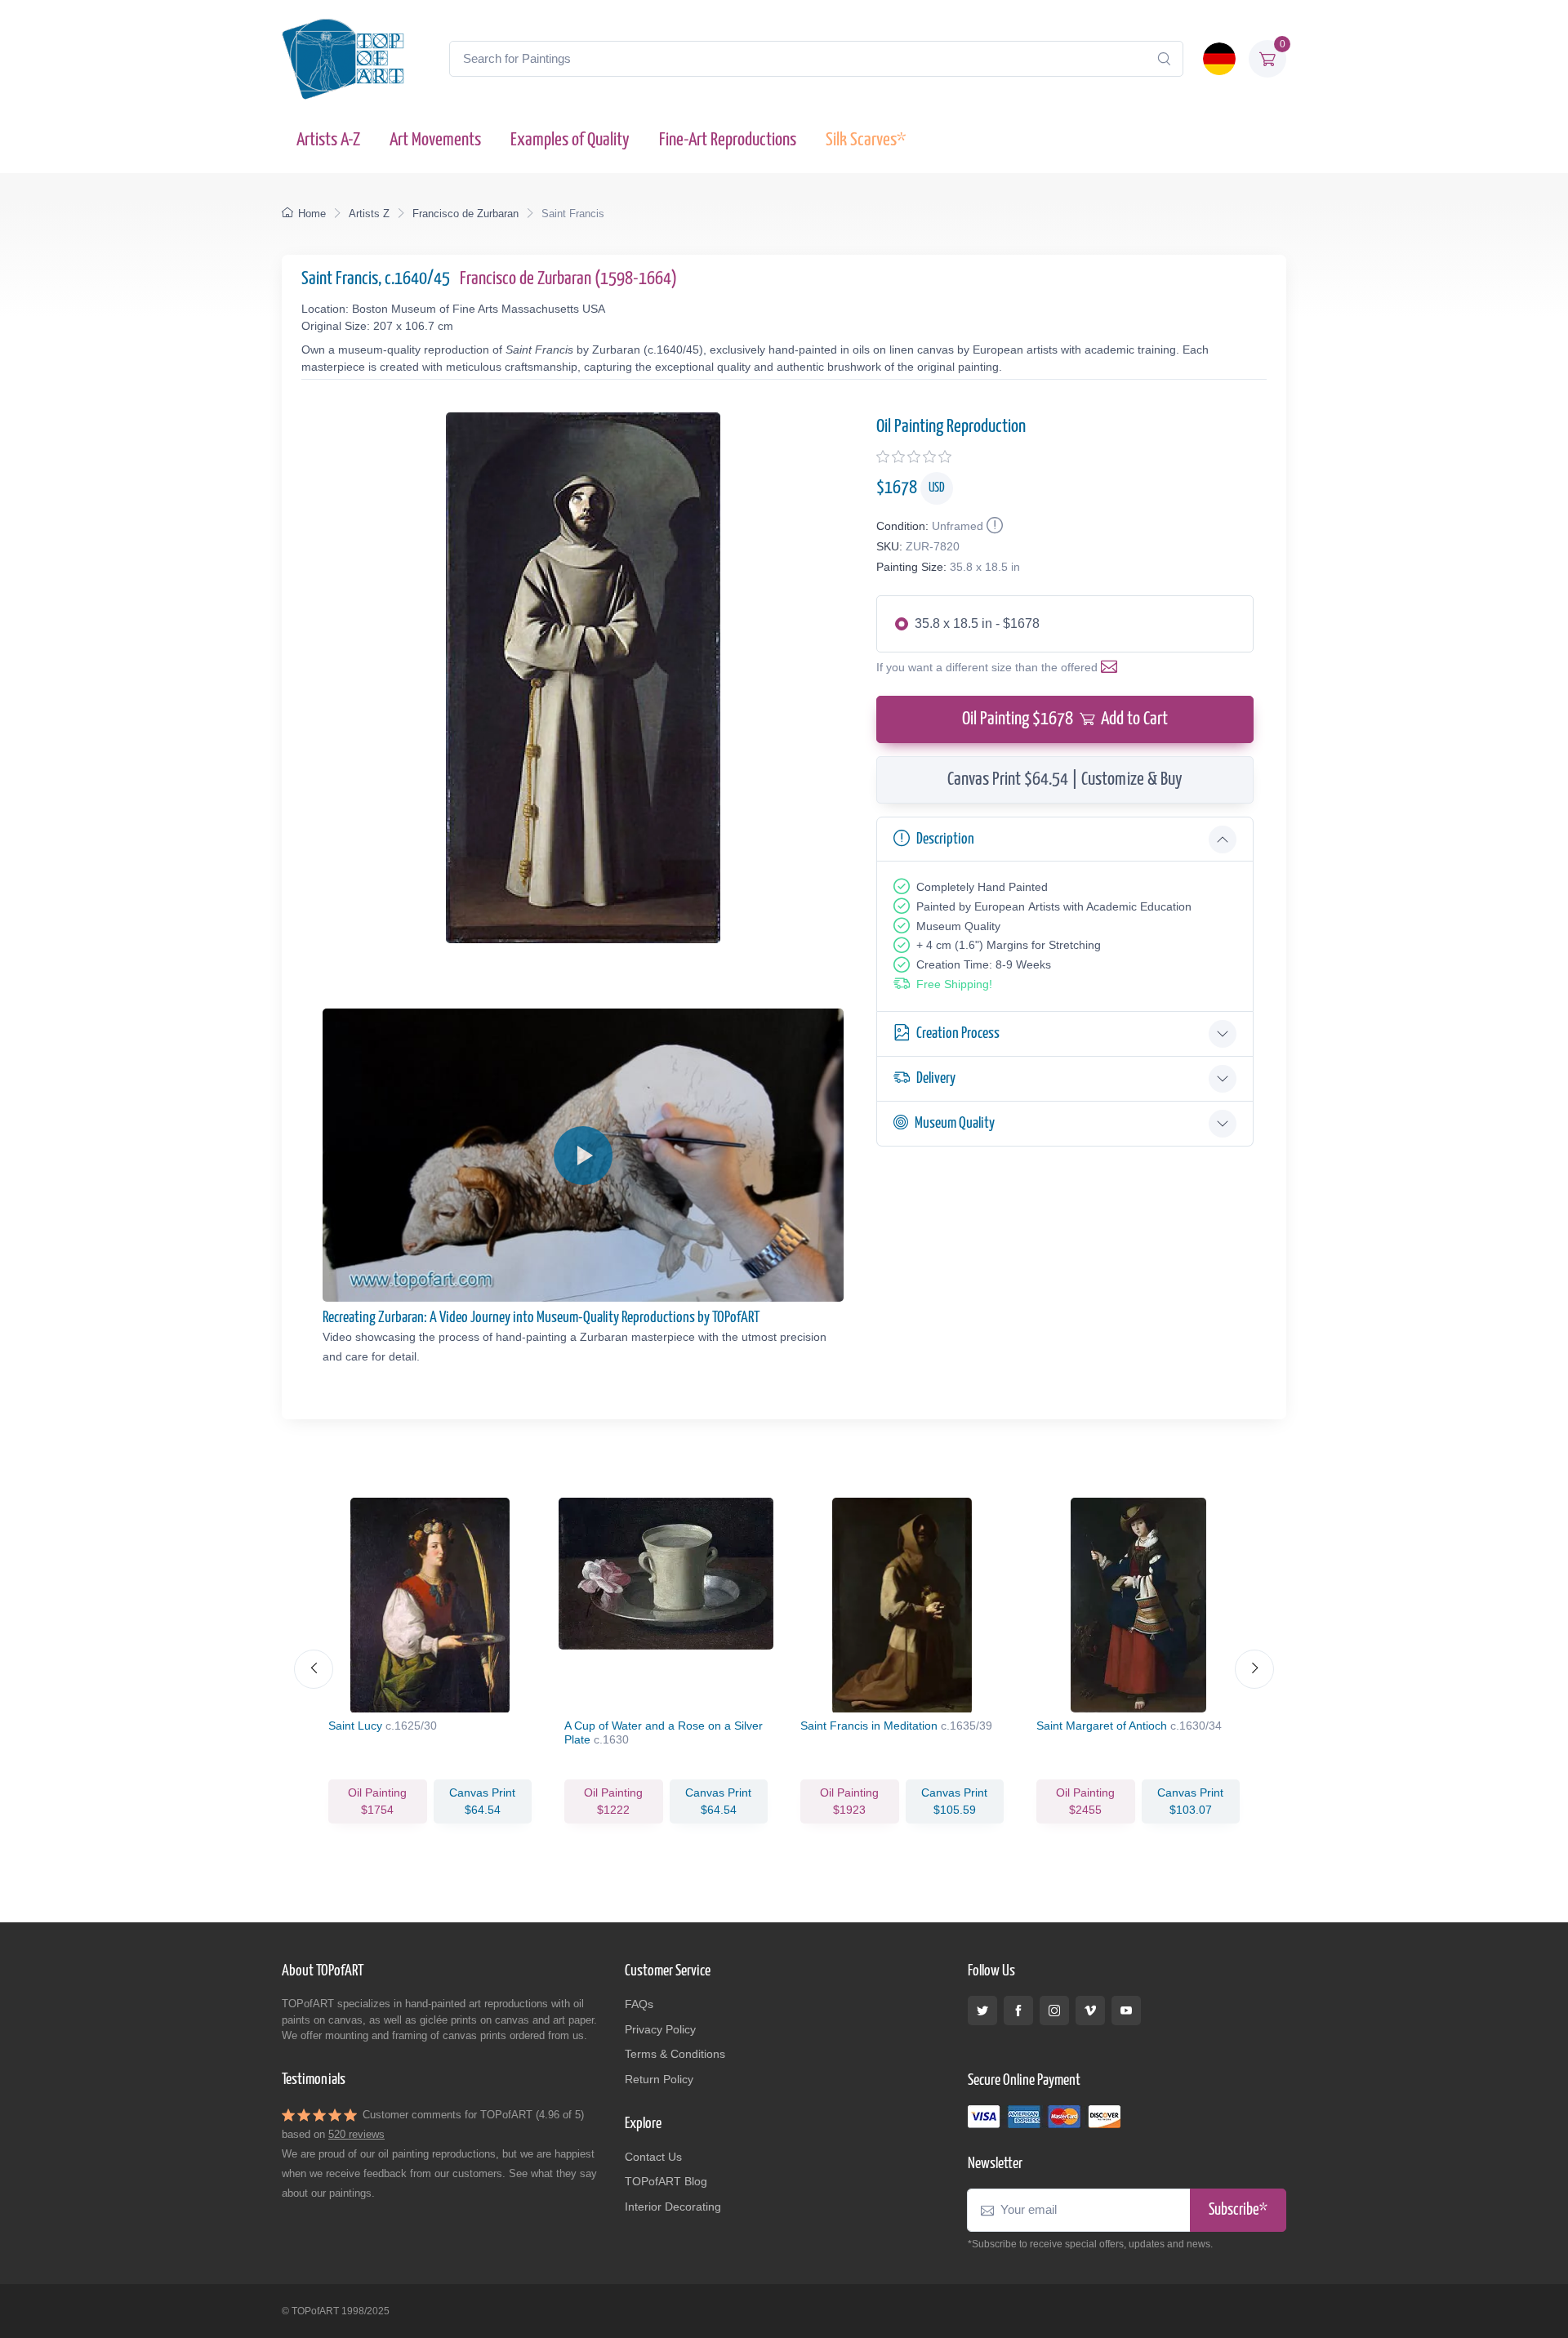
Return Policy (659, 2079)
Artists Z (369, 214)
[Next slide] (1254, 1669)
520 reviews (356, 2134)
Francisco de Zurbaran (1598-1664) (568, 279)
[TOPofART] (343, 59)
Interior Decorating (673, 2207)
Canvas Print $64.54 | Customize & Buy (1065, 779)
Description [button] (945, 839)
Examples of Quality (570, 140)
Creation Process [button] (958, 1033)
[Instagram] (1054, 2011)
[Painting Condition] (993, 526)
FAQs (639, 2004)
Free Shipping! (954, 984)
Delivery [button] (936, 1078)
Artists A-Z (328, 140)
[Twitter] (982, 2011)
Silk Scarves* (866, 140)
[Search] (1164, 59)
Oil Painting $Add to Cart (1065, 719)
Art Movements (435, 140)
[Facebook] (1018, 2011)
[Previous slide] (314, 1669)
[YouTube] (1126, 2011)
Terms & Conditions (675, 2054)
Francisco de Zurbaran (465, 214)
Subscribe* (1238, 2210)
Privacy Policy (660, 2029)
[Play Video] (583, 1156)
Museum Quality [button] (955, 1123)
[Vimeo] (1090, 2011)
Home (312, 214)
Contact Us (653, 2157)
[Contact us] (1112, 667)
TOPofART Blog (666, 2181)
